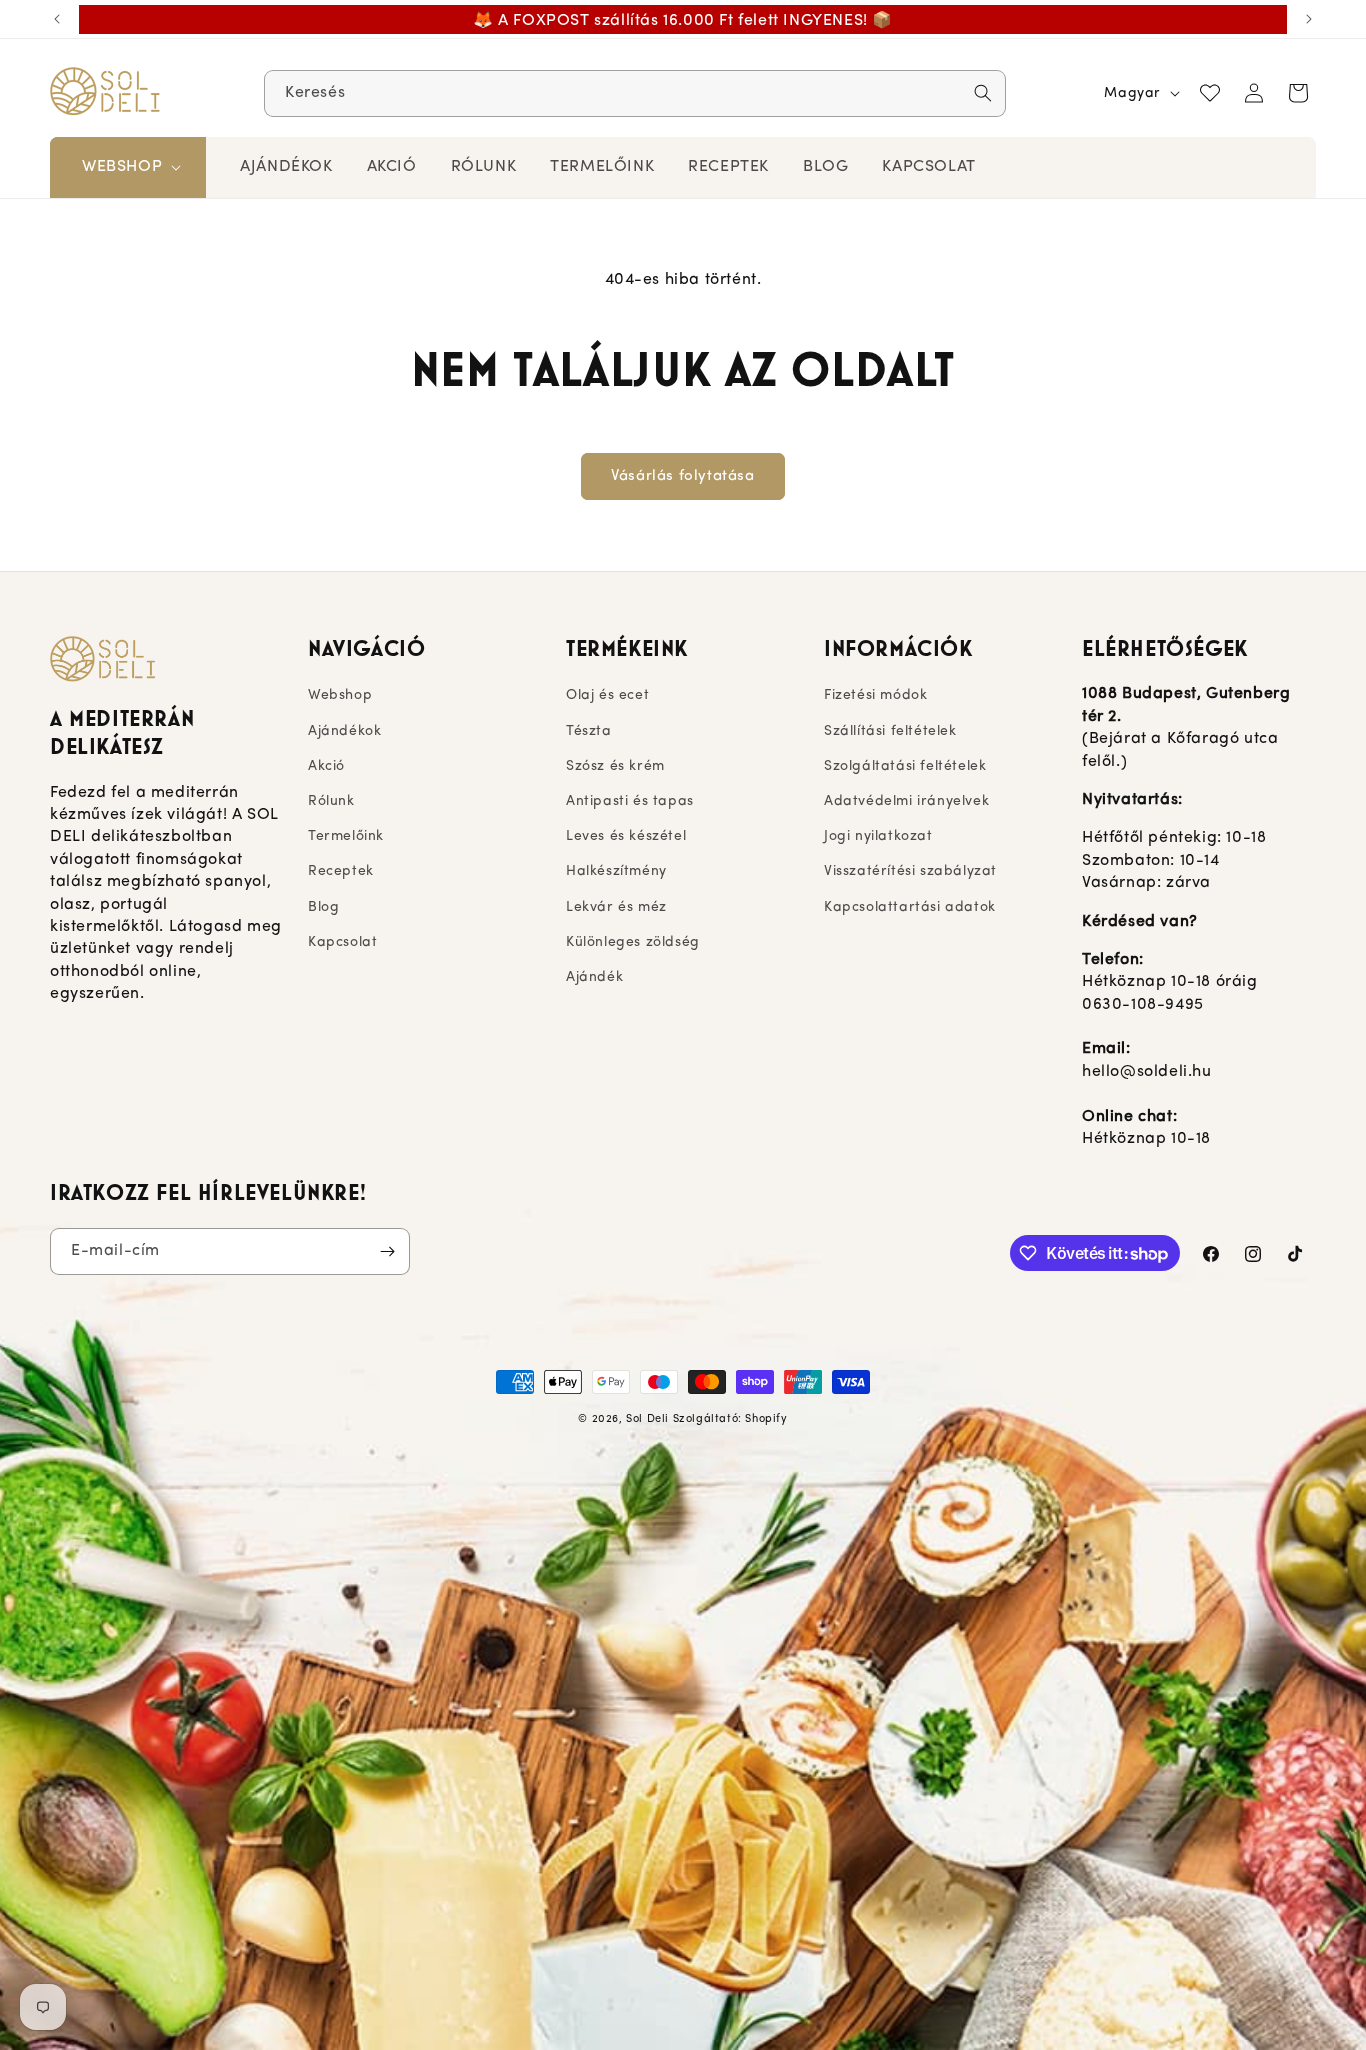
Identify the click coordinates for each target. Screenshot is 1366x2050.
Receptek (341, 871)
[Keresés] (983, 93)
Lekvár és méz (616, 907)
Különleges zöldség (633, 942)
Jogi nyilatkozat (878, 836)
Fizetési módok (875, 695)
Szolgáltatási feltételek (905, 766)
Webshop (340, 695)
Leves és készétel (626, 836)
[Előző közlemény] (57, 19)
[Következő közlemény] (1309, 19)
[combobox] (635, 93)
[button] (129, 167)
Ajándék (594, 977)
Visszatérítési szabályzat (910, 871)
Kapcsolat (342, 942)
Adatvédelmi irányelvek (906, 801)
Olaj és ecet (607, 695)
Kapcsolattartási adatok (910, 907)
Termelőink (346, 836)
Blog (323, 907)
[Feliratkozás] (387, 1251)
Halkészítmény (616, 871)
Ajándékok (344, 731)
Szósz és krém (615, 766)
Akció (326, 766)
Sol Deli (647, 1419)
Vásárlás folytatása (682, 476)
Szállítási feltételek (890, 731)
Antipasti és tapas (630, 801)
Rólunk (331, 801)
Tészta (589, 731)
